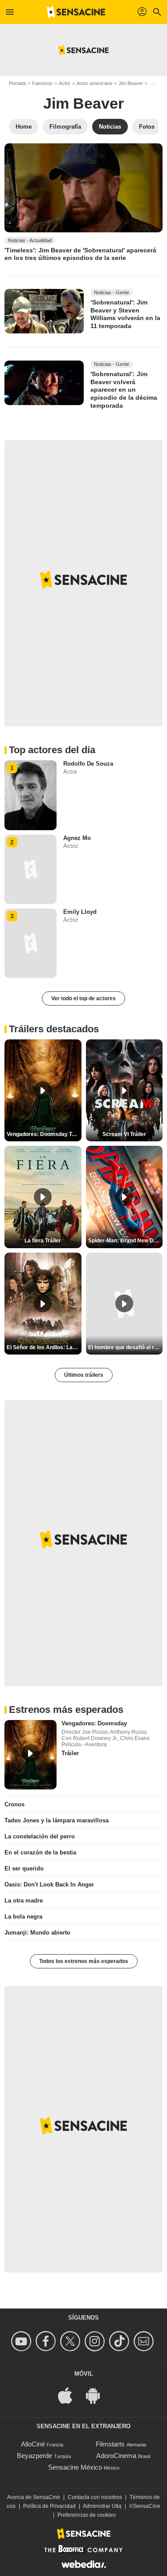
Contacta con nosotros (95, 2497)
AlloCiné (33, 2444)
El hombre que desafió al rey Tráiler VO (126, 1347)
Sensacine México (75, 2467)
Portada (17, 83)
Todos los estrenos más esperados (84, 1961)
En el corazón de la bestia (40, 1852)
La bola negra (23, 1917)
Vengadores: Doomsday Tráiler (44, 1134)
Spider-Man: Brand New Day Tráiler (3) (126, 1241)
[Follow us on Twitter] (71, 2341)
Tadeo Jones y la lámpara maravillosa (57, 1820)
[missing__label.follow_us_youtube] (22, 2341)
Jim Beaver (131, 83)
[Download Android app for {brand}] (98, 2395)
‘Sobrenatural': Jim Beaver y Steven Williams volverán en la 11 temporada (125, 314)
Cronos (14, 1804)
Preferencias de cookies (87, 2515)
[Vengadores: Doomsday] (31, 1755)
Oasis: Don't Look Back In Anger (49, 1884)
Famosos (42, 83)
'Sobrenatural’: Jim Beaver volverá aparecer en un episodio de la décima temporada (124, 390)
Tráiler (70, 1753)
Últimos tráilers (84, 1375)
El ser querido (24, 1868)
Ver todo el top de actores (83, 998)
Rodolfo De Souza (88, 764)
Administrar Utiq (102, 2506)
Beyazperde (35, 2456)
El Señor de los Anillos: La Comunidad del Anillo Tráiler (44, 1347)
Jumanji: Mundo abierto (37, 1933)
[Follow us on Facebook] (47, 2341)
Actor (65, 83)
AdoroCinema (116, 2456)
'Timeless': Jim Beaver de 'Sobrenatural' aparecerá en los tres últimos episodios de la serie (80, 254)
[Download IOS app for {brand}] (70, 2395)
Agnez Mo (77, 838)
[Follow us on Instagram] (96, 2341)
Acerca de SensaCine (34, 2497)
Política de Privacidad (49, 2506)
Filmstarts (110, 2444)
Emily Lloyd (80, 912)
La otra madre (24, 1901)
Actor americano (94, 83)
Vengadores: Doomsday (94, 1723)
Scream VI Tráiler (124, 1134)
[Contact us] (145, 2341)
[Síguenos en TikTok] (120, 2341)
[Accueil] (76, 12)
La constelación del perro (40, 1836)
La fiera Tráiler (43, 1241)
